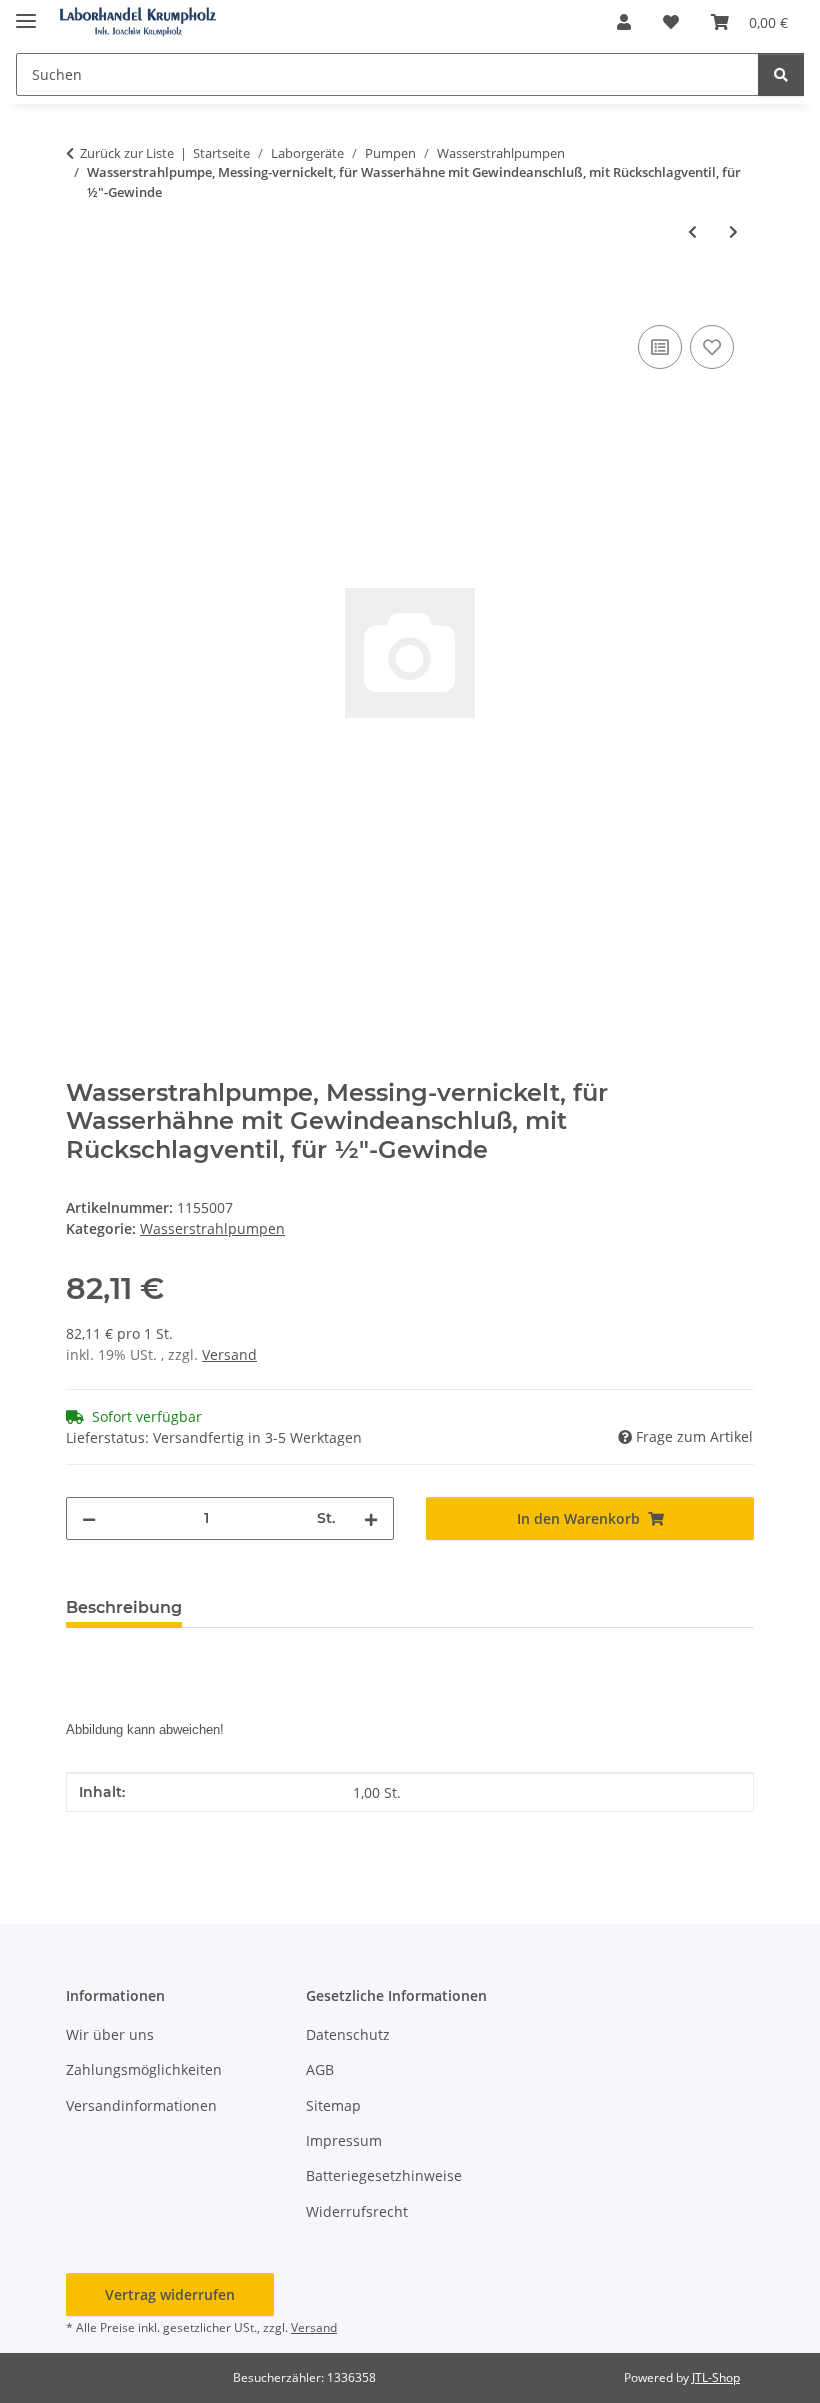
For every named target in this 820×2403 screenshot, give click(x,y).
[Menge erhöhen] (371, 1518)
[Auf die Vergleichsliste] (660, 347)
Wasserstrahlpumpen (212, 1228)
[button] (624, 22)
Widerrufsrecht (357, 2211)
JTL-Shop (716, 2377)
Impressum (344, 2140)
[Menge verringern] (89, 1518)
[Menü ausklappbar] (26, 12)
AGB (320, 2069)
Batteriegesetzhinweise (384, 2175)
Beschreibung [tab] (124, 1607)
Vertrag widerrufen (170, 2294)
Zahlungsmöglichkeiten (144, 2069)
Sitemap (333, 2105)
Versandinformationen (141, 2105)
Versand (229, 1354)
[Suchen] (781, 74)
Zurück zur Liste (127, 153)
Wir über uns (110, 2034)
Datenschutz (348, 2034)
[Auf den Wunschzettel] (712, 347)
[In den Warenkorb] (82, 298)
